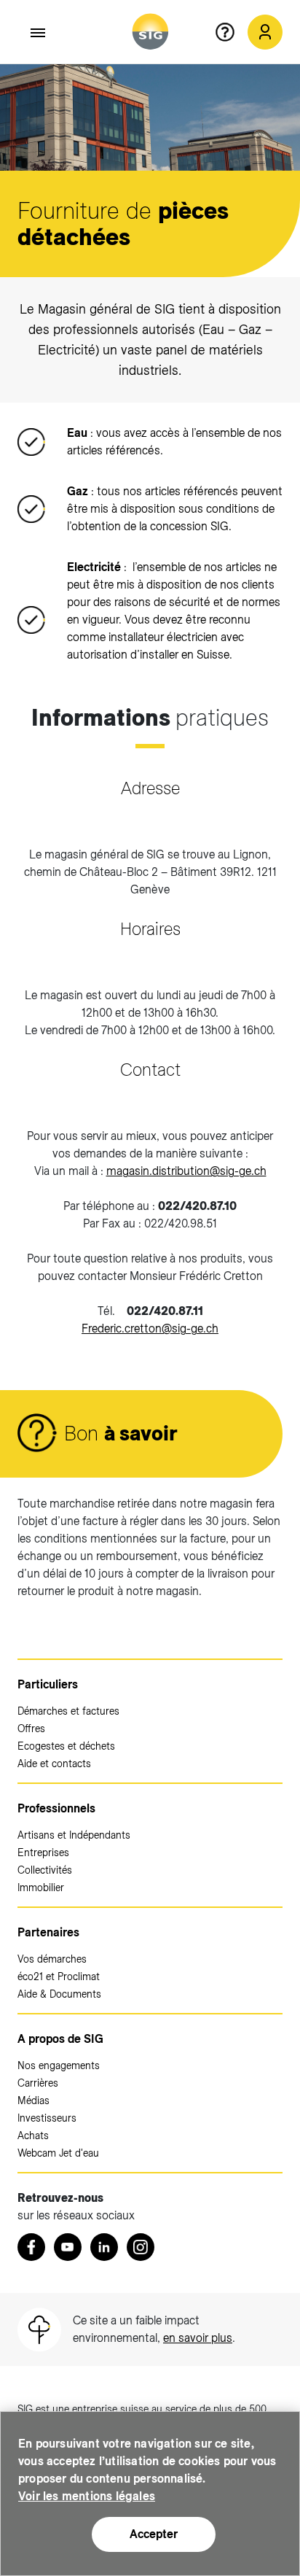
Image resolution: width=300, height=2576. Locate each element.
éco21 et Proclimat (59, 1976)
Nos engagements (59, 2065)
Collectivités (45, 1870)
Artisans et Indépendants (74, 1835)
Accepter (154, 2534)
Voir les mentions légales (87, 2496)
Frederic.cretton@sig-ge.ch (150, 1328)
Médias (33, 2100)
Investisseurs (47, 2118)
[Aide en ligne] (231, 32)
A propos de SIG (60, 2039)
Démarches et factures (68, 1711)
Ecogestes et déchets (66, 1746)
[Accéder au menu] (39, 33)
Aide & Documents (59, 1994)
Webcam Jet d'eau (58, 2153)
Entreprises (43, 1853)
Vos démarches (52, 1959)
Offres (31, 1729)
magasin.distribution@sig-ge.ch (186, 1171)
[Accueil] (150, 32)
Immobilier (41, 1888)
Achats (33, 2135)
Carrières (38, 2083)
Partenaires (48, 1932)
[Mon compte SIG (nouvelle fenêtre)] (265, 32)
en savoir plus (198, 2338)
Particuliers (48, 1684)
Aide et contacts (54, 1764)
